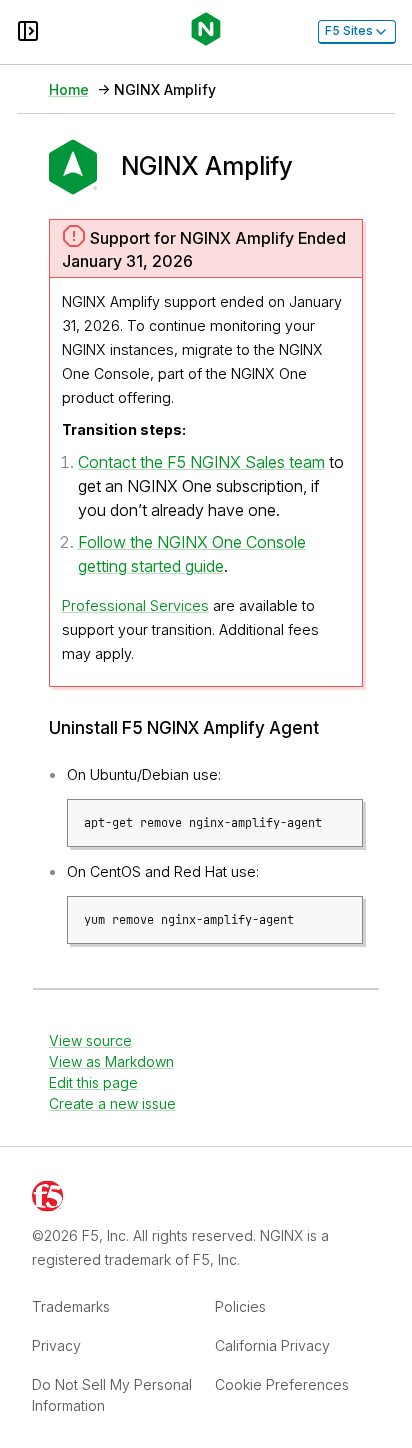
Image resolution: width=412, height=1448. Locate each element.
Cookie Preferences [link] (282, 1384)
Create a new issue (112, 1103)
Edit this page (93, 1082)
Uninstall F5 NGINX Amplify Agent (184, 728)
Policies (240, 1306)
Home (69, 89)
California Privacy (272, 1345)
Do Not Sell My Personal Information (112, 1395)
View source (90, 1040)
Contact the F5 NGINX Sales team (201, 462)
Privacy (56, 1345)
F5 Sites (349, 31)
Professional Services (135, 605)
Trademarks (71, 1306)
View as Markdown (111, 1061)
